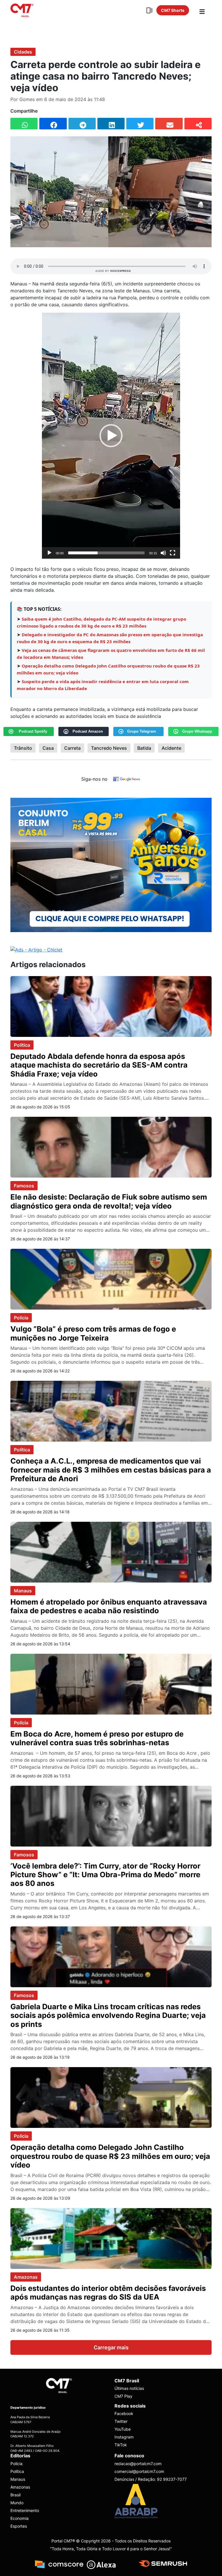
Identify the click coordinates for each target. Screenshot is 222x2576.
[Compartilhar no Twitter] (140, 124)
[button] (111, 436)
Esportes (19, 2526)
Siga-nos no (94, 779)
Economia (20, 2518)
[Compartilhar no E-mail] (169, 124)
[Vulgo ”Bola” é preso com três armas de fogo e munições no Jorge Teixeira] (111, 1279)
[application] (111, 436)
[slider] (106, 553)
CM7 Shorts (173, 10)
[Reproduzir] (49, 553)
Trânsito (23, 748)
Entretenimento (25, 2510)
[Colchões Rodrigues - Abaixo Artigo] (111, 864)
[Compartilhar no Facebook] (53, 124)
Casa (48, 748)
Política (22, 1045)
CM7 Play (123, 2396)
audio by (113, 271)
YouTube (123, 2429)
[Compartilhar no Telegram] (82, 124)
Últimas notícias (129, 2388)
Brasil (15, 2495)
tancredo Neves (109, 748)
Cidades (23, 52)
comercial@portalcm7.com (139, 2471)
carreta (72, 748)
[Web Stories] (149, 10)
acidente (171, 748)
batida (144, 748)
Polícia (21, 1318)
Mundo (17, 2503)
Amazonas (26, 2277)
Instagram (124, 2437)
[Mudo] (163, 553)
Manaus (23, 1591)
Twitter (121, 2421)
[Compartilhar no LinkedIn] (111, 124)
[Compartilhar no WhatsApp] (24, 124)
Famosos (24, 1186)
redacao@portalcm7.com (138, 2464)
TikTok (121, 2445)
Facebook (124, 2413)
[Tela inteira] (173, 553)
